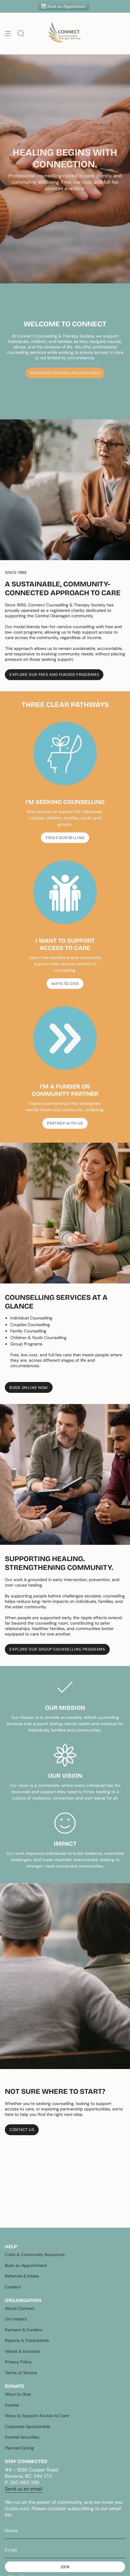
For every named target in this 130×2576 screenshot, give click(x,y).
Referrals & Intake (22, 2276)
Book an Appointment (26, 2265)
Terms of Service (21, 2373)
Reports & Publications (27, 2340)
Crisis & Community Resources (35, 2255)
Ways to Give (18, 2394)
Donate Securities (22, 2437)
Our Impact (16, 2319)
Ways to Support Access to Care (37, 2416)
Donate (12, 2405)
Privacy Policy (18, 2362)
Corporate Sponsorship (28, 2426)
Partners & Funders (24, 2330)
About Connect (20, 2308)
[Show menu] (8, 34)
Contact (13, 2287)
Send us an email (24, 2489)
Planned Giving (19, 2448)
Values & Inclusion (22, 2351)
